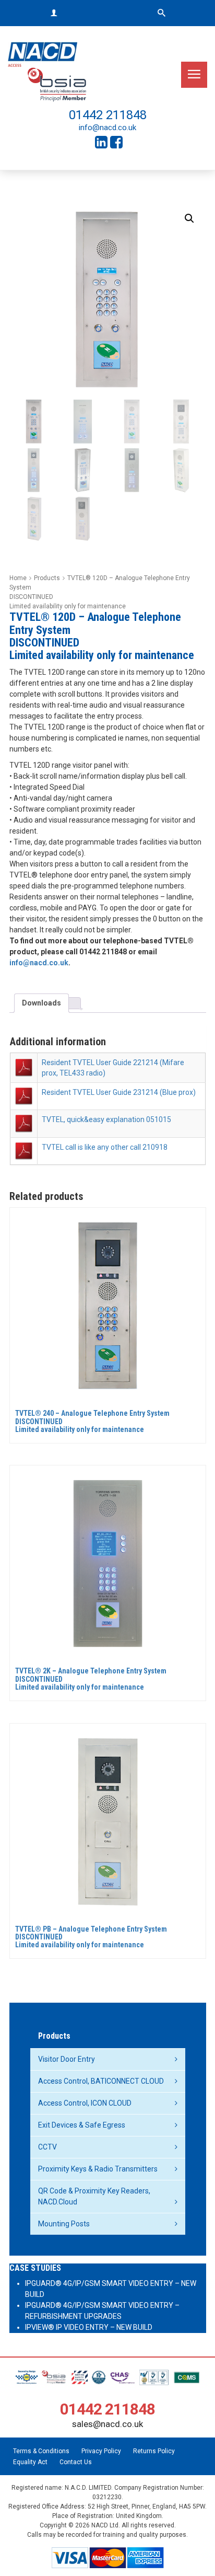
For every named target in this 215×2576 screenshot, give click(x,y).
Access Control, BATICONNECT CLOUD (101, 2081)
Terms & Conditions (41, 2451)
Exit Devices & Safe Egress (82, 2125)
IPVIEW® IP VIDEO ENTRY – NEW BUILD (89, 2327)
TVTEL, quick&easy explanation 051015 (106, 1119)
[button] (189, 218)
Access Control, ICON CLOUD (85, 2103)
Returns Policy (154, 2451)
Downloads (41, 1003)
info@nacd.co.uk (107, 128)
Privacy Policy (101, 2451)
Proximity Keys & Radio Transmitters (98, 2169)
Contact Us (76, 2462)
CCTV (47, 2147)
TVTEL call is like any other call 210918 (105, 1147)
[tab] (41, 1003)
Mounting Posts (64, 2224)
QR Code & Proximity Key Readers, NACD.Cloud (94, 2196)
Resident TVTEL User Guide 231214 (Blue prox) (119, 1092)
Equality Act (30, 2462)
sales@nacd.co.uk (107, 2424)
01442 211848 (108, 115)
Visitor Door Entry (67, 2059)
